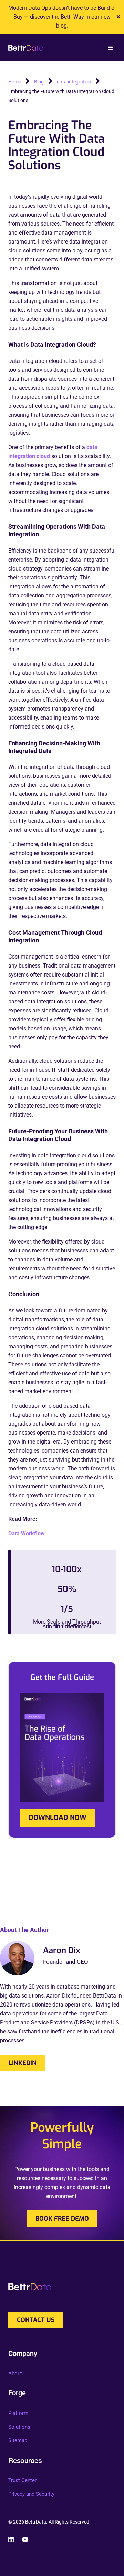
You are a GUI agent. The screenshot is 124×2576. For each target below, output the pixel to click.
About (15, 2374)
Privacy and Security (31, 2494)
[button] (110, 48)
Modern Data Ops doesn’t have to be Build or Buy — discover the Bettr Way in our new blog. (62, 17)
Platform (18, 2413)
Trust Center (22, 2480)
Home (15, 82)
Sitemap (18, 2440)
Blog (39, 82)
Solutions (19, 2427)
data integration (74, 82)
